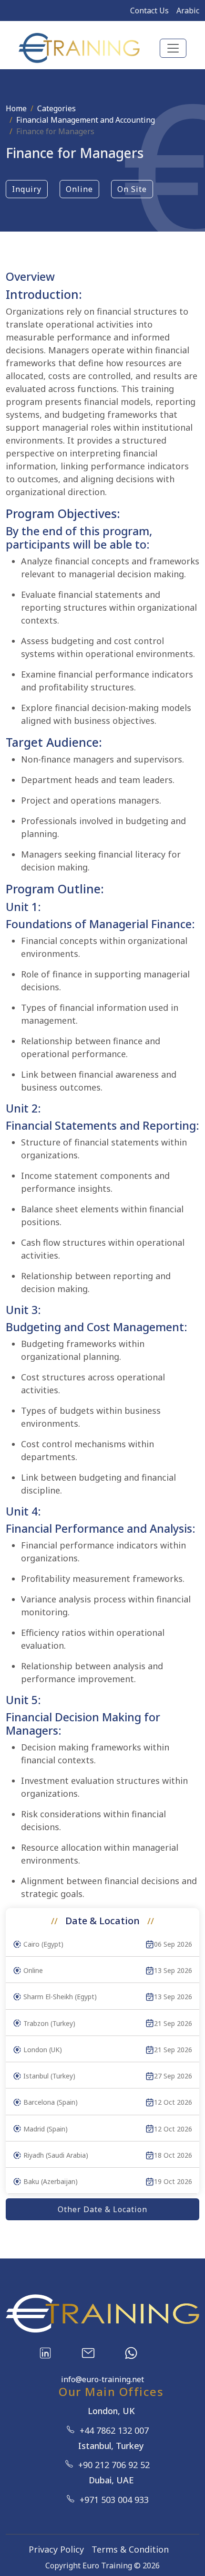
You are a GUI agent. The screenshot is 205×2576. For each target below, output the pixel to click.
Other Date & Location (102, 2209)
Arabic (188, 11)
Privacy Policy (56, 2549)
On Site (132, 189)
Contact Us (149, 11)
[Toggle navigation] (173, 48)
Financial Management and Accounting (86, 120)
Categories (56, 108)
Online (79, 189)
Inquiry (27, 189)
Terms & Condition (130, 2549)
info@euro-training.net (102, 2379)
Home (16, 108)
